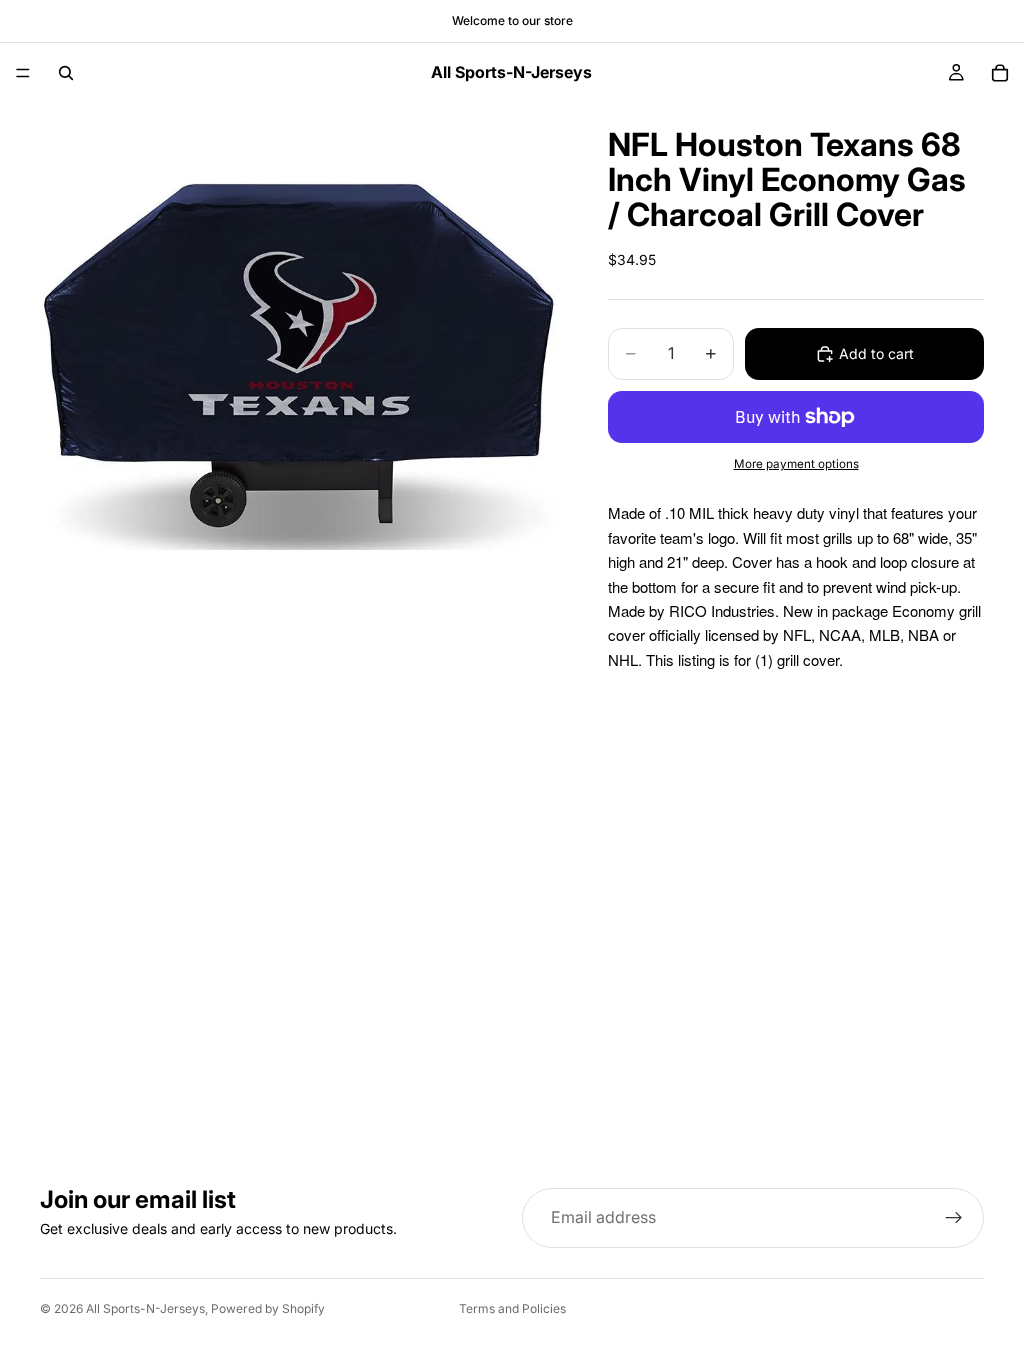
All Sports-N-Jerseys (145, 1308)
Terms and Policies (512, 1308)
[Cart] (1000, 73)
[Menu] (23, 73)
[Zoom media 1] (300, 363)
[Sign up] (954, 1218)
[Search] (66, 73)
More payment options (796, 464)
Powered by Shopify (268, 1308)
